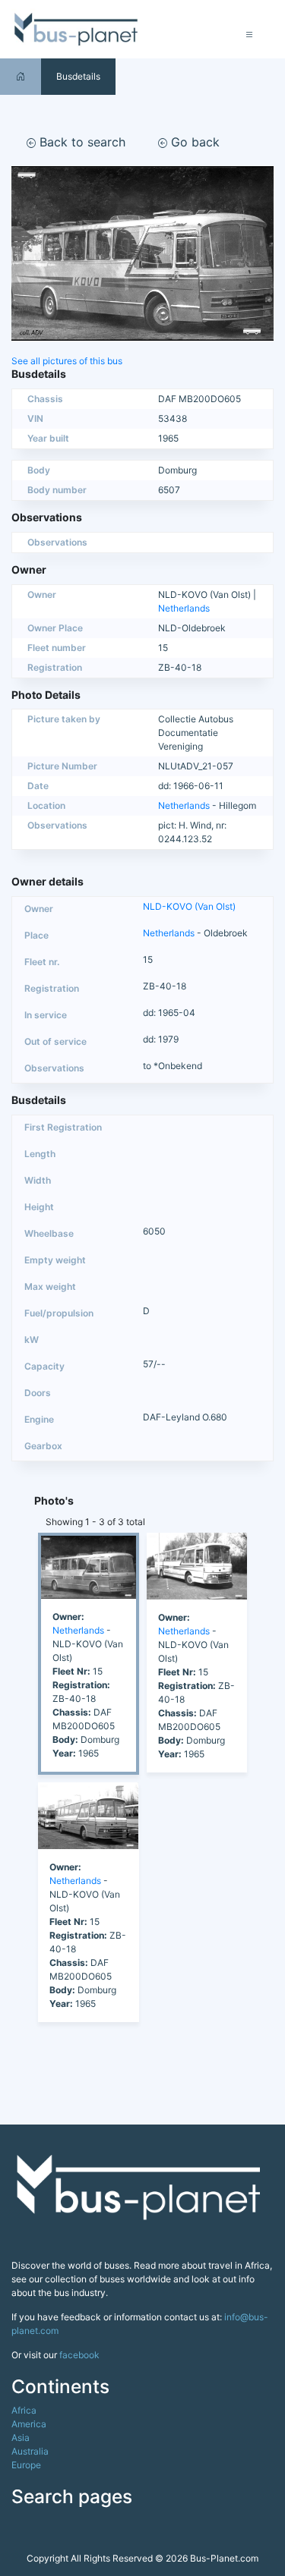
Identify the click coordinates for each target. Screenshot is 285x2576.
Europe (26, 2465)
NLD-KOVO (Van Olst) (189, 906)
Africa (24, 2410)
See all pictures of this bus (67, 361)
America (29, 2424)
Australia (30, 2451)
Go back (193, 142)
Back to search (81, 142)
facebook (79, 2355)
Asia (21, 2438)
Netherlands (184, 608)
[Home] (21, 76)
